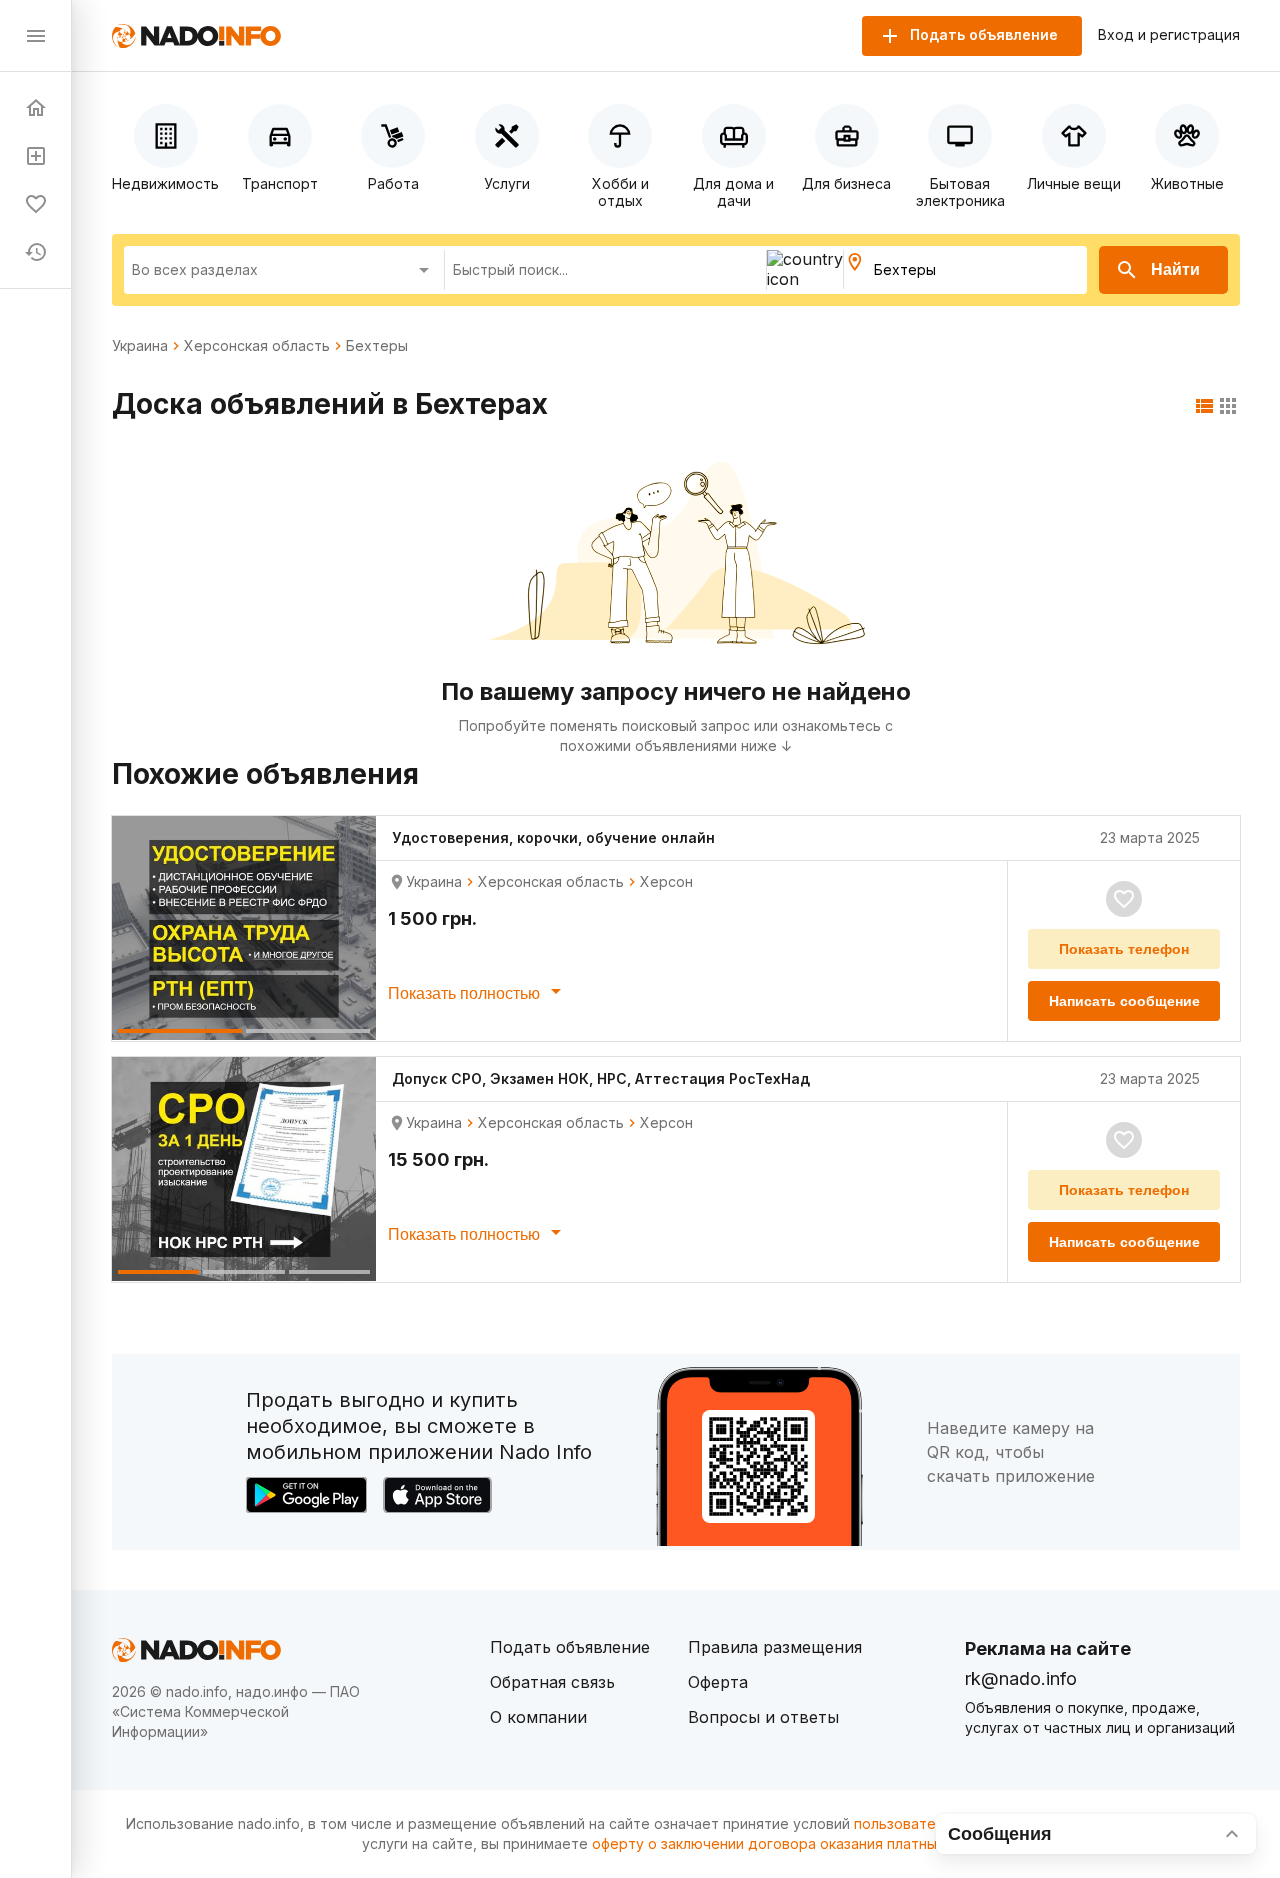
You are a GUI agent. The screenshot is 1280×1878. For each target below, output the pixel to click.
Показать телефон (1124, 949)
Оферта (718, 1682)
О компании (538, 1717)
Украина (140, 346)
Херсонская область (257, 346)
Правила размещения (775, 1647)
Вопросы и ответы (763, 1717)
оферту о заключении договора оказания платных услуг (789, 1843)
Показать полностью (466, 993)
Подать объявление (570, 1647)
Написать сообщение (1124, 1001)
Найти (1175, 269)
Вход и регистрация (1169, 35)
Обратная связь (552, 1682)
